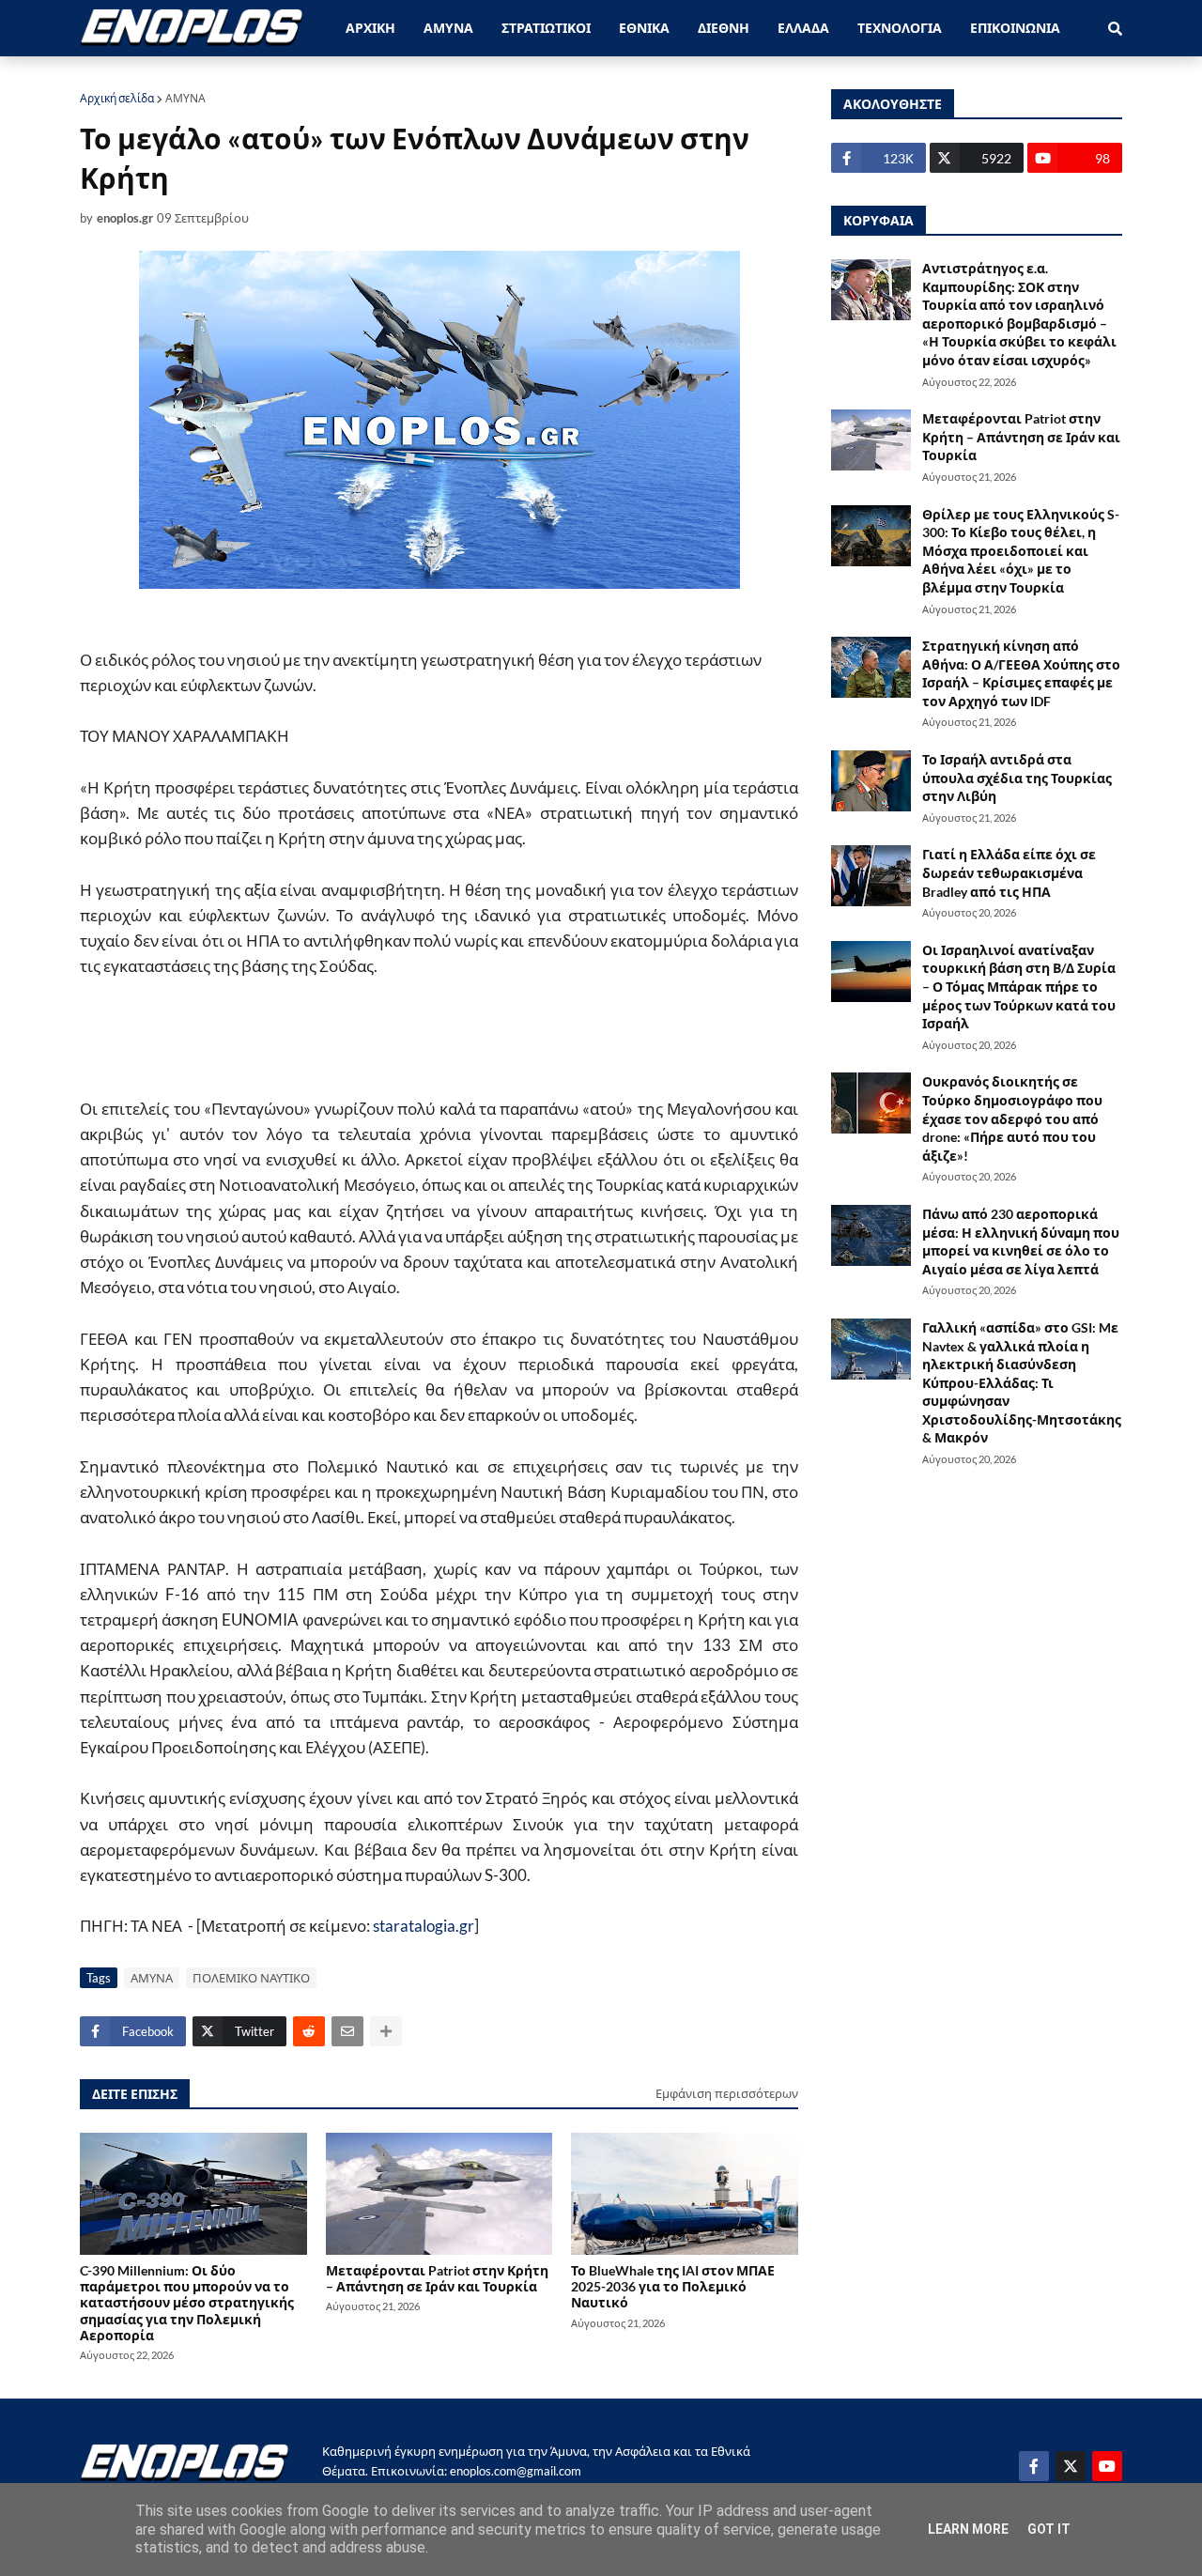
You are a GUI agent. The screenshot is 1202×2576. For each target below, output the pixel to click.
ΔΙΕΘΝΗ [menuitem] (724, 28)
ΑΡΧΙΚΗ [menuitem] (370, 28)
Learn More (968, 2529)
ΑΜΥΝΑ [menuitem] (448, 28)
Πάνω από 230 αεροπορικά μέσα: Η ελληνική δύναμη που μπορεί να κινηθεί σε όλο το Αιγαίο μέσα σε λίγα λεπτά (1021, 1242)
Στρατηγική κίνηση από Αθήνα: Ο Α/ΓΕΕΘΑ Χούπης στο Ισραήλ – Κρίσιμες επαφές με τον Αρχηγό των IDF (1021, 673)
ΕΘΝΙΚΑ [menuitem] (644, 28)
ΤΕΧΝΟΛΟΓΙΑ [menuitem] (900, 28)
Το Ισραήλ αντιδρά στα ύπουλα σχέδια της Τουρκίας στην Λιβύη (1017, 778)
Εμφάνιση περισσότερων (727, 2093)
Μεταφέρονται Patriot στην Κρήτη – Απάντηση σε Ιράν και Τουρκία (437, 2278)
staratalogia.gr (424, 1926)
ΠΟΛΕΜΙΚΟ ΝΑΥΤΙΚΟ (251, 1978)
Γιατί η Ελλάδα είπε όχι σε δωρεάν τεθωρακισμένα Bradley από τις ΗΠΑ (1009, 872)
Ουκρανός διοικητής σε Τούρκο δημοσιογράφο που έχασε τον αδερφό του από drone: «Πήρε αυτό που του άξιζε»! (1012, 1118)
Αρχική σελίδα (117, 98)
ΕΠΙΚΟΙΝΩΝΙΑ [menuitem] (1015, 28)
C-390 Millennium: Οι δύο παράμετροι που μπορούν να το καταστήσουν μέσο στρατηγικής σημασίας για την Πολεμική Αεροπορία (187, 2303)
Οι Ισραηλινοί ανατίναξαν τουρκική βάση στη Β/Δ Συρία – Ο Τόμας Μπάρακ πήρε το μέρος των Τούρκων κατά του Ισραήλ (1019, 987)
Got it (1049, 2529)
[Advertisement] (422, 1047)
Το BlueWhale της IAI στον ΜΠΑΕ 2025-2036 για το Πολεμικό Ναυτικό (673, 2287)
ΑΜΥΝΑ (185, 98)
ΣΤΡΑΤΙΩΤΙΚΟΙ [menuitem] (546, 28)
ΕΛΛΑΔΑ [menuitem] (803, 28)
